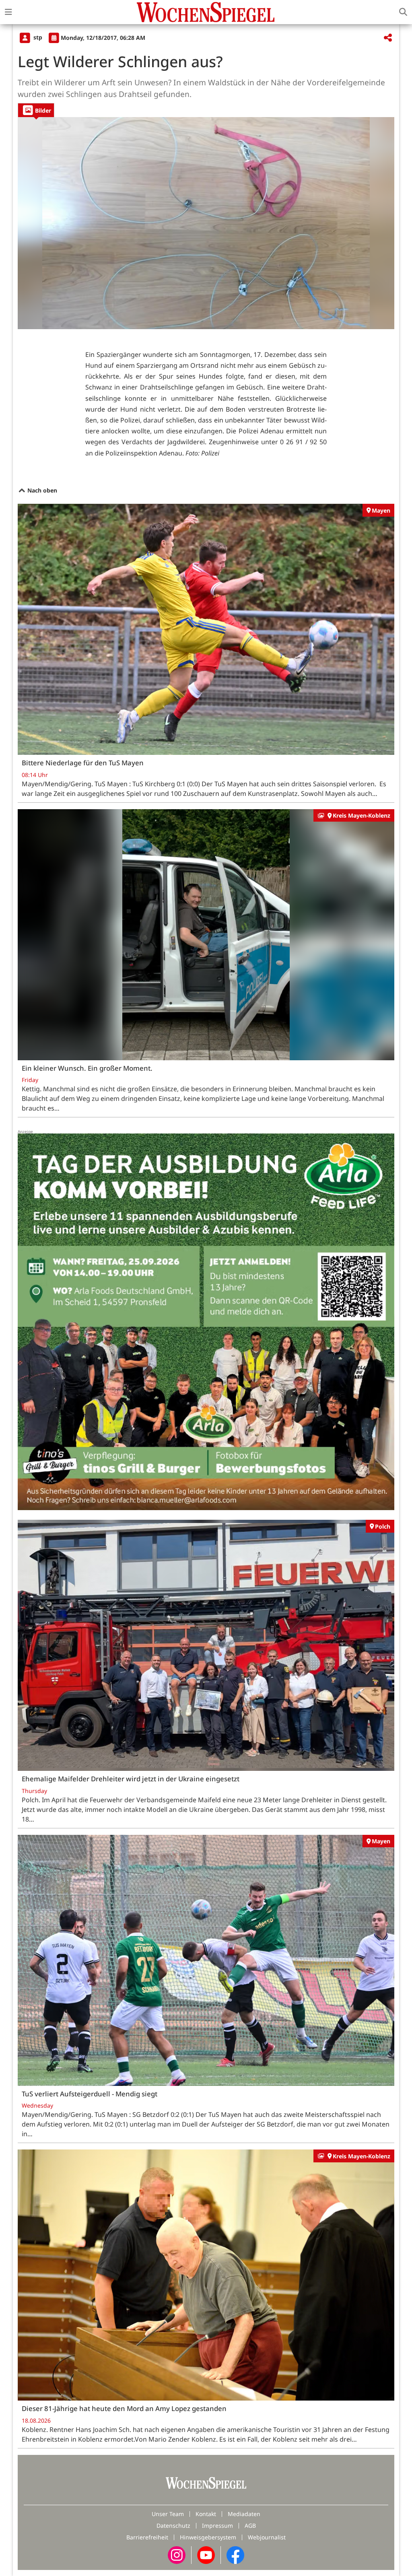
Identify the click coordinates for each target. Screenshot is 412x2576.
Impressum (217, 2526)
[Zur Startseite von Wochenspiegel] (206, 12)
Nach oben (41, 490)
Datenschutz (173, 2526)
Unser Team (168, 2514)
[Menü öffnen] (8, 12)
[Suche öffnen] (403, 12)
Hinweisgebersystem (208, 2537)
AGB (250, 2526)
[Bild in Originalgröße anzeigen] (206, 223)
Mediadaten (244, 2514)
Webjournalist (267, 2537)
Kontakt (206, 2514)
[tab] (36, 110)
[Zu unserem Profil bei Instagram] (177, 2554)
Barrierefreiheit (147, 2537)
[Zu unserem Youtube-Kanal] (206, 2554)
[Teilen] (388, 38)
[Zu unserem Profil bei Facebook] (235, 2554)
